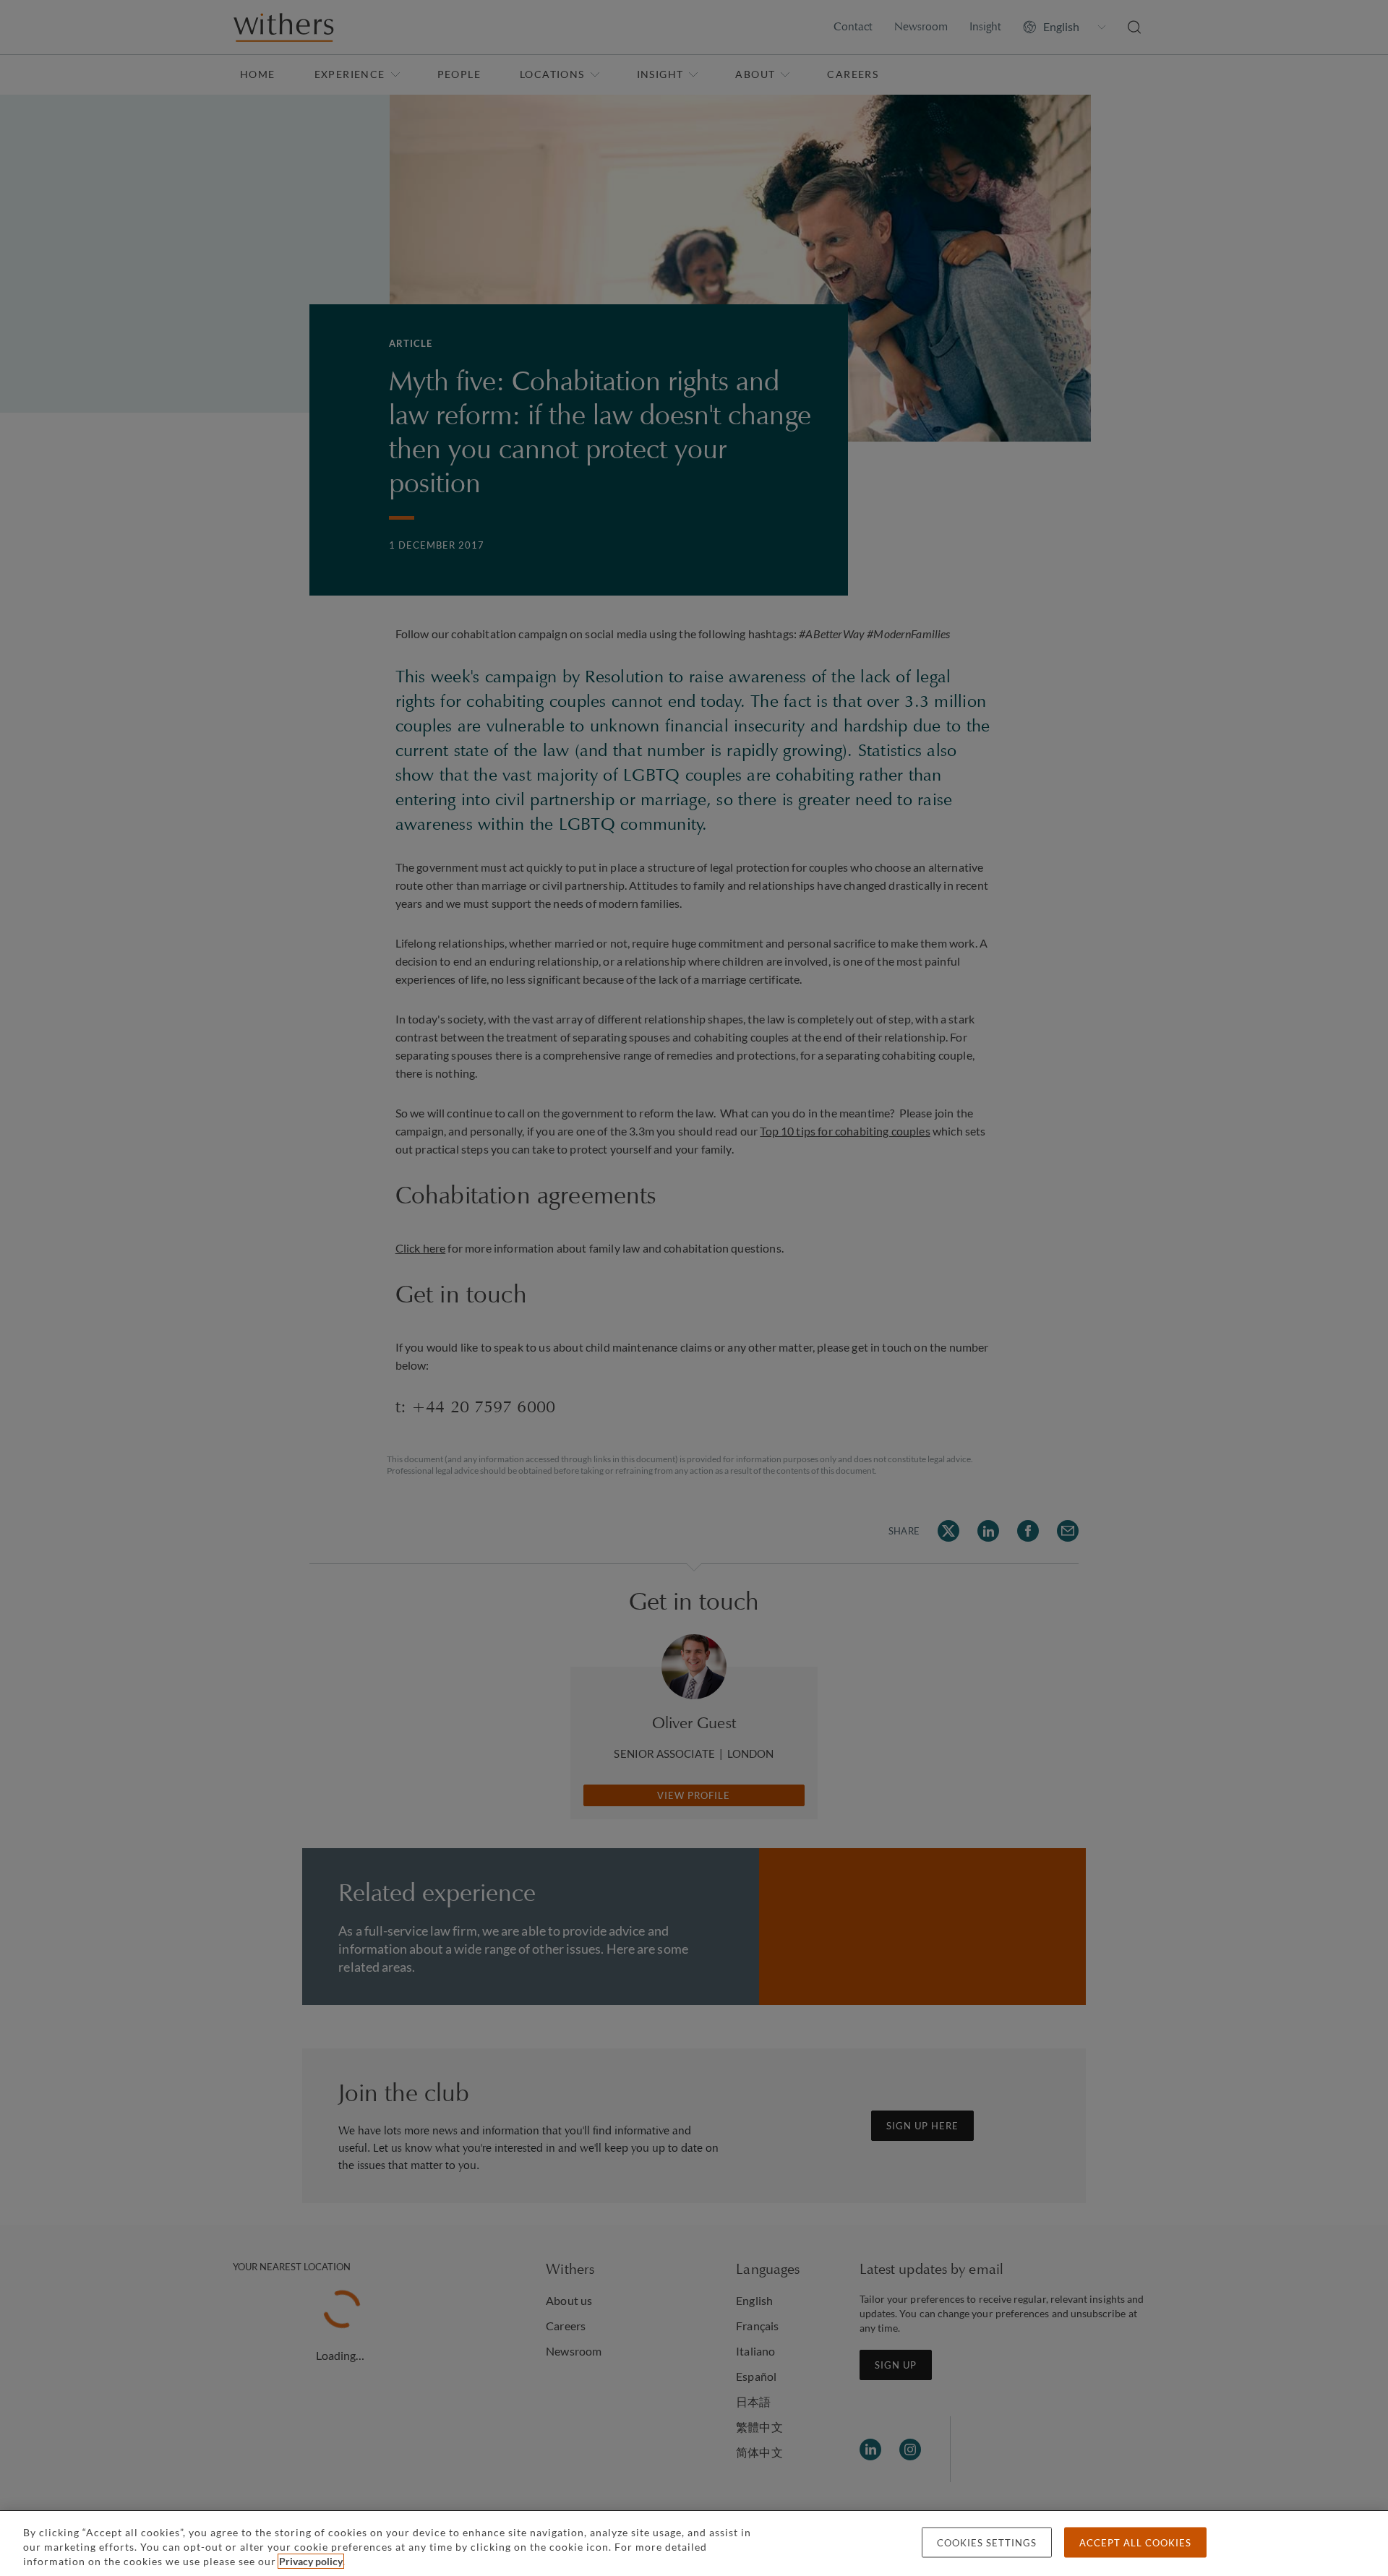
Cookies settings (987, 2543)
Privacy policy (311, 2561)
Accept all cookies (1135, 2543)
